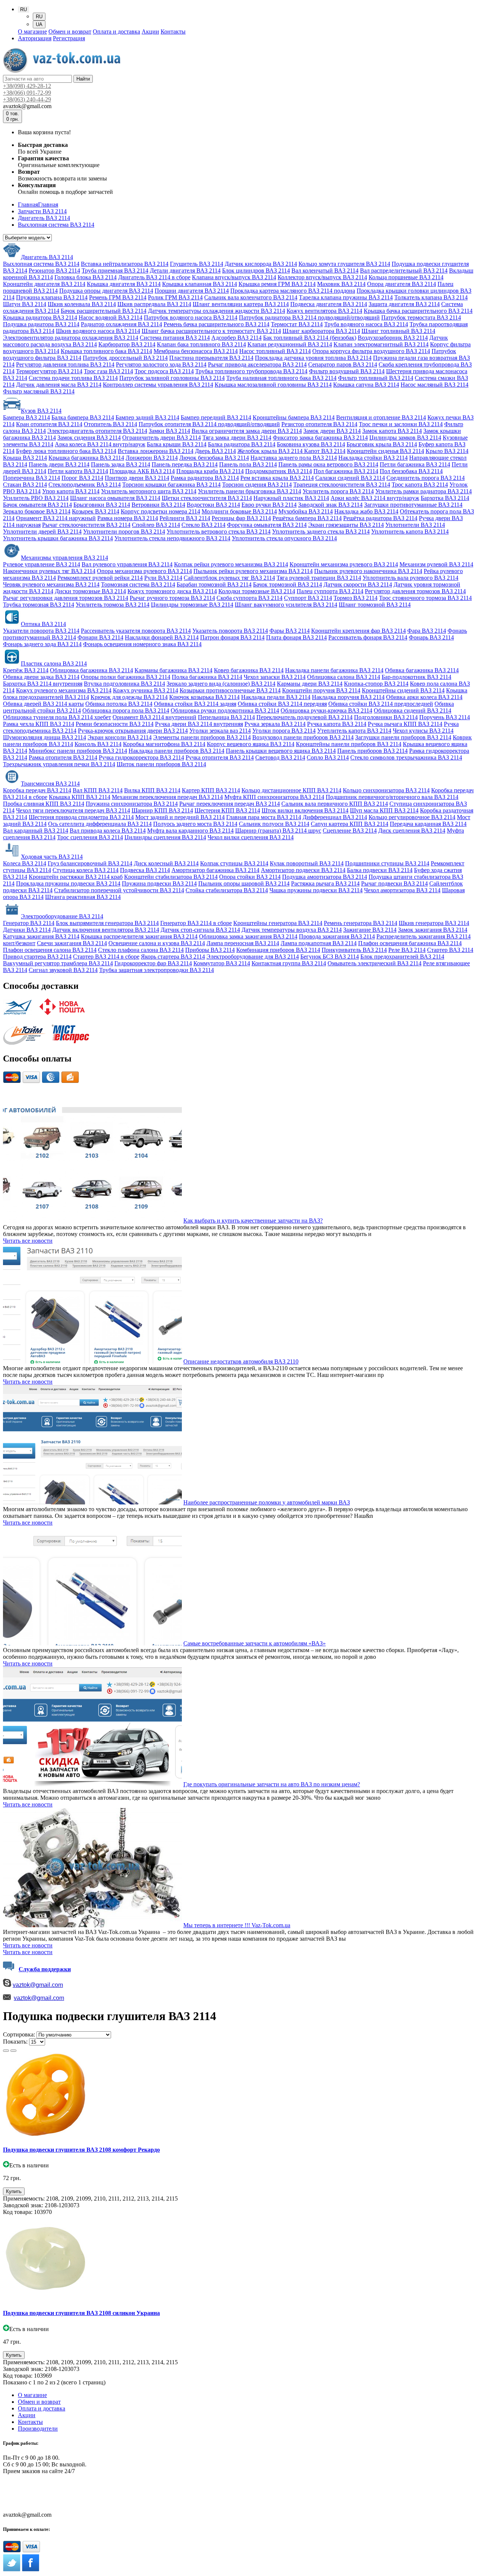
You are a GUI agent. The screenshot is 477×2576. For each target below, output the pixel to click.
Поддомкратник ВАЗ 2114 (279, 471)
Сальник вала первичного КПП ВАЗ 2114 (335, 804)
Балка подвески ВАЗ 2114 (380, 870)
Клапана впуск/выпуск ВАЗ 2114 (234, 277)
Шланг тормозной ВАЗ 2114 (375, 605)
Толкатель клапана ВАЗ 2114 (431, 297)
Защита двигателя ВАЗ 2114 (404, 304)
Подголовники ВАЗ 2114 (386, 717)
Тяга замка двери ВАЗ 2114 (237, 438)
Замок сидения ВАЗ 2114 (89, 438)
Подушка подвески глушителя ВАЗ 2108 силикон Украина (81, 2313)
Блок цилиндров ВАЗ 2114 (256, 271)
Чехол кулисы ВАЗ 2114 (423, 731)
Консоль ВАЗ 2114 (98, 744)
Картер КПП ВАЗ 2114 (211, 790)
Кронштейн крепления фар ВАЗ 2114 (358, 631)
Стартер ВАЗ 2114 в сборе (106, 957)
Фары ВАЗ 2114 (290, 631)
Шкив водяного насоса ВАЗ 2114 (98, 331)
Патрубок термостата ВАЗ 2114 (421, 317)
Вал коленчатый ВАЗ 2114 (325, 271)
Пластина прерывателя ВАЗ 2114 (211, 358)
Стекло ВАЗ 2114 (203, 525)
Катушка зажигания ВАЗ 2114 (41, 936)
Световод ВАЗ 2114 (280, 757)
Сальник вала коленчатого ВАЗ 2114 (251, 297)
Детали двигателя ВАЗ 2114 (185, 271)
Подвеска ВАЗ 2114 (145, 870)
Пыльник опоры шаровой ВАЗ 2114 (244, 883)
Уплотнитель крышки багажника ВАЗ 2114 (58, 538)
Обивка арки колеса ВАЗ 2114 (424, 697)
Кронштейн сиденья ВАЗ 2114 (386, 451)
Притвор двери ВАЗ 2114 (137, 478)
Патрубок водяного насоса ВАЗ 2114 (191, 317)
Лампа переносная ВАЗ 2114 (243, 943)
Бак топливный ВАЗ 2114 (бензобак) (310, 338)
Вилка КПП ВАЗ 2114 (152, 790)
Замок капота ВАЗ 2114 (392, 431)
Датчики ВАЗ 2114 (27, 930)
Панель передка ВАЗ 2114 (185, 464)
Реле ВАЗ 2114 (407, 950)
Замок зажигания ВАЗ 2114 (433, 930)
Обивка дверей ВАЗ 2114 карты (43, 704)
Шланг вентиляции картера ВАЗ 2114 (241, 304)
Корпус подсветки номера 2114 (160, 511)
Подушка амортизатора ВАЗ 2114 (325, 877)
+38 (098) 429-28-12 (28, 2488)
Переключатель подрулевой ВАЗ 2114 (304, 717)
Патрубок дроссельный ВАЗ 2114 (125, 358)
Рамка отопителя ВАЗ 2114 (63, 757)
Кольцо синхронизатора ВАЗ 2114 (386, 790)
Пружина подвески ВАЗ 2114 (159, 883)
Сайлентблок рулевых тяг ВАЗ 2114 (229, 578)
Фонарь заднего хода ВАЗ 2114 (42, 644)
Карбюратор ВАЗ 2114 (127, 344)
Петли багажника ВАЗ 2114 (415, 464)
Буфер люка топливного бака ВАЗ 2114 (66, 451)
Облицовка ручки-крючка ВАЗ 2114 (326, 710)
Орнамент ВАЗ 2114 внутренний (154, 717)
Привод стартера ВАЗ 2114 (37, 957)
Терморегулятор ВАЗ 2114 (49, 371)
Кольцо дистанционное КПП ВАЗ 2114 (291, 790)
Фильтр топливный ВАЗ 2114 (376, 378)
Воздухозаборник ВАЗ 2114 (393, 338)
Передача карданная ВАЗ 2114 (428, 824)
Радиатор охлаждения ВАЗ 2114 (121, 324)
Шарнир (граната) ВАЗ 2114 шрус (278, 831)
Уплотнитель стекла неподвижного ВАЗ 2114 (172, 538)
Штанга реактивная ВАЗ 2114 (83, 897)
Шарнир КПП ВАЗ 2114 (162, 810)
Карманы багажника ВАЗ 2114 (173, 670)
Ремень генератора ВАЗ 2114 (361, 923)
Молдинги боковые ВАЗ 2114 (239, 511)
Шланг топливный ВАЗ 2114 (398, 331)
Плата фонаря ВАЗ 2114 (296, 637)
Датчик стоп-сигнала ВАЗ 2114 (200, 930)
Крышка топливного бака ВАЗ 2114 (106, 351)
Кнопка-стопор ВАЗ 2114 (376, 684)
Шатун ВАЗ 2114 (25, 304)
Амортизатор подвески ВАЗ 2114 (303, 870)
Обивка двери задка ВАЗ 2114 (41, 677)
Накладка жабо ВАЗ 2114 (366, 511)
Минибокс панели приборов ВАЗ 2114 (78, 751)
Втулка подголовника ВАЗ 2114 (124, 684)
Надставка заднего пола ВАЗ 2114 (294, 458)
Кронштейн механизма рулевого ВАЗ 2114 (344, 564)
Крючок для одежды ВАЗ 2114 (129, 697)
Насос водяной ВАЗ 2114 (110, 317)
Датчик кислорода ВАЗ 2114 (261, 264)
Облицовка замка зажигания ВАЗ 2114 (248, 936)
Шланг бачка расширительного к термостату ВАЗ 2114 (211, 331)
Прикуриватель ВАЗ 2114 (354, 950)
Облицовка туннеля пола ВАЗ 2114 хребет (57, 717)
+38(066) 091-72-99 (27, 93)
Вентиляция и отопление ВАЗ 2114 (381, 417)
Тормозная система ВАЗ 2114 (138, 584)
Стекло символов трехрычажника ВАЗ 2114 (406, 757)
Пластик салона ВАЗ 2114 (54, 663)
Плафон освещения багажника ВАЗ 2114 (410, 943)
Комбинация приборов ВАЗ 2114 (278, 950)
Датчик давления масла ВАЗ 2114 (59, 385)
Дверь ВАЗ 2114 (215, 451)
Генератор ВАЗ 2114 (29, 923)
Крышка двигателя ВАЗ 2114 (124, 284)
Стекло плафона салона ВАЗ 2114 (141, 950)
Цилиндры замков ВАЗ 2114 (405, 438)
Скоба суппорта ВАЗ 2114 (249, 598)
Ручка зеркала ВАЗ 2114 (275, 724)
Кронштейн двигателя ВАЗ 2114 (44, 284)
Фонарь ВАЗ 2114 (431, 637)
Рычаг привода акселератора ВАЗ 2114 (257, 364)
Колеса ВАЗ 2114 (25, 863)
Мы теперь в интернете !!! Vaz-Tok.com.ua (237, 1925)
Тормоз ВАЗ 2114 (356, 598)
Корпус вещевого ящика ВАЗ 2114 (251, 744)
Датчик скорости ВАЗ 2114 (358, 584)
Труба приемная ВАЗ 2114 (115, 271)
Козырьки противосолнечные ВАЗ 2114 (230, 690)
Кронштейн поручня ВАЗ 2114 (321, 690)
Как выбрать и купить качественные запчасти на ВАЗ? (253, 1221)
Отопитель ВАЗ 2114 (110, 424)
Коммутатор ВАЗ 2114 (222, 963)
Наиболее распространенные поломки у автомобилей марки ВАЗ (267, 1502)
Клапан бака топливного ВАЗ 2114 (201, 344)
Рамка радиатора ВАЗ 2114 (205, 478)
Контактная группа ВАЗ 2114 (289, 963)
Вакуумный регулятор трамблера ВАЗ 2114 (58, 963)
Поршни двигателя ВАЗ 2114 (192, 291)
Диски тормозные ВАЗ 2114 (90, 591)
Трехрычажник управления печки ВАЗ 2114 (59, 764)
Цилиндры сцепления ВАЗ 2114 (165, 837)
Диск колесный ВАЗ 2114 (166, 863)
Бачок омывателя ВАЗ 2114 (37, 505)
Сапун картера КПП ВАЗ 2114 (350, 824)
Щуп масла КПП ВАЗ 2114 (384, 810)
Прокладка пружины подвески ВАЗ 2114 (68, 883)
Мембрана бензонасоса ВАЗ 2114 (196, 351)
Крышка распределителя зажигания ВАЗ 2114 (139, 936)
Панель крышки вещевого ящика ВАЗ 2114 (281, 751)
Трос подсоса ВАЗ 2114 (164, 371)
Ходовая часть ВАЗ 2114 (52, 857)
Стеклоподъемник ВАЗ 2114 (85, 485)
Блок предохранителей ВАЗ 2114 (402, 957)
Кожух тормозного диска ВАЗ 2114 (172, 591)
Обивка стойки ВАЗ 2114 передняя (282, 704)
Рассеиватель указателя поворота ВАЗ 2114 (136, 631)
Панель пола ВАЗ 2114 (248, 464)
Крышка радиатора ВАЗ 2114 (40, 317)
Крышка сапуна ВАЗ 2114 (366, 385)
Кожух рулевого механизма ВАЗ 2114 (64, 690)
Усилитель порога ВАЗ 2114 (338, 491)
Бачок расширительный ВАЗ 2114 (104, 311)
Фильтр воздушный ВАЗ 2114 (347, 371)
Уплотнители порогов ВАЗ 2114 (124, 531)
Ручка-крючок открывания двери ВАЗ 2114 (133, 731)
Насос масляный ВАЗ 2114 (435, 385)
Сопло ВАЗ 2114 (328, 757)
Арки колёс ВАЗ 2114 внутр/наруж (375, 498)
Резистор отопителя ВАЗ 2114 (319, 424)
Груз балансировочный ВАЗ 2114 (90, 863)
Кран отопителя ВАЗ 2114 (49, 424)
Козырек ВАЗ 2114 (96, 511)
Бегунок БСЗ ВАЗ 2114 (330, 957)
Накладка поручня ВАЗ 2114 (348, 697)
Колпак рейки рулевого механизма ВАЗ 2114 (231, 564)
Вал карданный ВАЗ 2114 (36, 831)
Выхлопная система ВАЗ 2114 (41, 264)
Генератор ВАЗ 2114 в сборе (196, 923)
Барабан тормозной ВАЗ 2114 (214, 584)
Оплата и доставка (116, 32)
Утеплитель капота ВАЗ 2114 (354, 731)
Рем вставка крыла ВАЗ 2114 (277, 478)
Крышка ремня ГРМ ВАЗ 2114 (277, 284)
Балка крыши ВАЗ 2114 (177, 444)
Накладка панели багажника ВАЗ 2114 (334, 670)
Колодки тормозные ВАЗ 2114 (257, 591)
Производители (38, 2429)
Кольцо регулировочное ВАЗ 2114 (412, 817)
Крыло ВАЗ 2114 (447, 451)
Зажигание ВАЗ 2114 (370, 930)
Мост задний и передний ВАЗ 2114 (180, 817)
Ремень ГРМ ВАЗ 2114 (118, 297)
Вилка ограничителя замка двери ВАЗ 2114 (247, 431)
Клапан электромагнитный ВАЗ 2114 (381, 344)
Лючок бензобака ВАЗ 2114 (214, 458)
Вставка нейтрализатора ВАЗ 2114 (125, 264)
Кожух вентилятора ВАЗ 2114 (324, 311)
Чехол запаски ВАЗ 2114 (275, 677)
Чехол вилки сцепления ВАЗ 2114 (251, 837)
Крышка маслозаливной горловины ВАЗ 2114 (273, 385)
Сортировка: (19, 2034)
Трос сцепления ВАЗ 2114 (90, 837)
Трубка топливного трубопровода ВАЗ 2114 (251, 371)
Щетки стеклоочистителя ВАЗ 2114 (207, 498)
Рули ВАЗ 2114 (163, 578)
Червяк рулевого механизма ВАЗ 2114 (51, 584)
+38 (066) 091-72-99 (28, 2495)
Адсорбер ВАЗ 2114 (236, 338)
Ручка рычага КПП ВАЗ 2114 (405, 724)
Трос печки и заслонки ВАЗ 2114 (401, 424)
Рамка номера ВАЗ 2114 (128, 518)
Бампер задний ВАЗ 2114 (147, 417)
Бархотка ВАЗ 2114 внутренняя (43, 684)
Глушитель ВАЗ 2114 (197, 264)
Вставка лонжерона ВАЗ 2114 (156, 451)
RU (39, 17)
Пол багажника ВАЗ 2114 (346, 471)
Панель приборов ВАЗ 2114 (372, 751)
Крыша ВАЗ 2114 (25, 458)
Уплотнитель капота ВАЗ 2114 (410, 531)
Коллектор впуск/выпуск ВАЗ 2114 (322, 277)
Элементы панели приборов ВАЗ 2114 (202, 737)
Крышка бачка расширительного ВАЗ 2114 (418, 311)
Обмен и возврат (70, 32)
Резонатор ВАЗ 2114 (54, 271)
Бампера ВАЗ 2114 (26, 417)
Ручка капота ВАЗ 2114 (337, 724)
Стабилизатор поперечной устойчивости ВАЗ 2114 (119, 890)
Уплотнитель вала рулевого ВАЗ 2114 (410, 578)
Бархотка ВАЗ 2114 (445, 498)
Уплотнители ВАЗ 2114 (415, 525)
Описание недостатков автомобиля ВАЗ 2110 (241, 1361)
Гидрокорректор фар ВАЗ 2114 (153, 963)
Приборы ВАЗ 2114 (210, 950)
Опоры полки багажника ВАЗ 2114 (126, 677)
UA (39, 24)
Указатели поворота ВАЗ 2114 (41, 631)
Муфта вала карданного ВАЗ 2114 (190, 831)
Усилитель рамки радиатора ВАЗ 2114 (424, 491)
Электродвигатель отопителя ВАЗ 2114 (97, 431)
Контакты (173, 32)
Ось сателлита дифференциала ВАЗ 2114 (100, 824)
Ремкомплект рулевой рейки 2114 (100, 578)
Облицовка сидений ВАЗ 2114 (413, 710)
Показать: (15, 2042)
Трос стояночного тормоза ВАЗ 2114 (425, 598)
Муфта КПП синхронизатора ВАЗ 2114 (274, 797)
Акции (150, 32)
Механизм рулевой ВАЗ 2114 (436, 564)
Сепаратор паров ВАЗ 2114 (343, 364)
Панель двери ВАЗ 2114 (59, 464)
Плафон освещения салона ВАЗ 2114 (50, 950)
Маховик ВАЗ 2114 (341, 284)
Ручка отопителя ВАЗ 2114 (220, 757)
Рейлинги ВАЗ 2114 (185, 518)
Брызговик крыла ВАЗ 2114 (382, 444)
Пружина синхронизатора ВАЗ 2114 (132, 804)
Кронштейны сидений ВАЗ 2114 (403, 690)
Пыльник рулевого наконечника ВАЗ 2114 (368, 571)
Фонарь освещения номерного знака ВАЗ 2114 (142, 644)
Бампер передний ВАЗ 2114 (216, 417)
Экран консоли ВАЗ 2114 (120, 737)
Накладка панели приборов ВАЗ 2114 (176, 751)
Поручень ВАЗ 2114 (445, 717)
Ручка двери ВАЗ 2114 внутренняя (199, 724)
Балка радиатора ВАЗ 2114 (242, 444)
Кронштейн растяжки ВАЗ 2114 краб (76, 877)
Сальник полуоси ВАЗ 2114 (274, 824)
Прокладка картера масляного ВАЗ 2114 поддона (293, 291)
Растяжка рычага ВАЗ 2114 (325, 883)
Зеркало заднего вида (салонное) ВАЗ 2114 (221, 684)
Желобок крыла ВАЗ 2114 (271, 451)
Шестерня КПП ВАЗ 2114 (227, 810)
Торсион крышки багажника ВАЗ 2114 (171, 485)
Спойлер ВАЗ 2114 (156, 525)
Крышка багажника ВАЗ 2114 (86, 458)
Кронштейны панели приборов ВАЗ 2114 (349, 744)
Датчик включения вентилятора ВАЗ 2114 (106, 930)
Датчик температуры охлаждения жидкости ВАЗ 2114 (217, 311)
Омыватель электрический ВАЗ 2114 (375, 963)
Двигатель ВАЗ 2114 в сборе (154, 277)
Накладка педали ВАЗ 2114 (276, 697)
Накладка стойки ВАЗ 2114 (373, 458)
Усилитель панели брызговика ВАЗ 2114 (249, 491)
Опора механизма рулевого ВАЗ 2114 (144, 571)
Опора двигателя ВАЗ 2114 (402, 284)
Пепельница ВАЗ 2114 (226, 717)
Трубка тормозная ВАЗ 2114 (39, 605)
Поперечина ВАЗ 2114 (31, 478)
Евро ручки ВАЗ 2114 (269, 505)
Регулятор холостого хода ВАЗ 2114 (161, 364)
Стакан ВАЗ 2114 (25, 485)
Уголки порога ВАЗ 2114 (284, 731)
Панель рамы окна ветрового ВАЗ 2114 (328, 464)
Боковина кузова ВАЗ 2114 (311, 444)
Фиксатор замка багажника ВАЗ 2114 (320, 438)
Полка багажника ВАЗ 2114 (207, 677)
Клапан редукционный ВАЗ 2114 (290, 344)
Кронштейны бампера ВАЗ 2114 (294, 417)
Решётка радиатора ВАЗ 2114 (380, 518)
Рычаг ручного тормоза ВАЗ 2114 (172, 598)
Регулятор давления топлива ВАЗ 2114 (65, 364)
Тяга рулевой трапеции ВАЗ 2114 (319, 578)
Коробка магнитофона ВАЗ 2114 (164, 744)
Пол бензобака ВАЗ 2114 (411, 471)
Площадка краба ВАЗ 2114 (210, 471)
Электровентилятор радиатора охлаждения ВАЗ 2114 (71, 338)
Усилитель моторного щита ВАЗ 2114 (149, 491)
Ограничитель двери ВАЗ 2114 (162, 438)
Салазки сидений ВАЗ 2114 (350, 478)
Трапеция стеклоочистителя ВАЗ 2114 (342, 485)
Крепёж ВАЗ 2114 (26, 670)
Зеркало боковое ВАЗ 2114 (37, 511)
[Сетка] (13, 2051)
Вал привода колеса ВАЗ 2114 (108, 831)
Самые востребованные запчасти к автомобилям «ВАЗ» (255, 1643)
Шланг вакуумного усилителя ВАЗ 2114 (286, 605)
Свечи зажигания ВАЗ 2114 (72, 943)
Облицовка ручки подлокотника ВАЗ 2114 (225, 710)
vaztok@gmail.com (38, 1985)
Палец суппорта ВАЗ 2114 (330, 591)
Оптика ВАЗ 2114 (43, 624)
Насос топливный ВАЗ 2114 (275, 351)
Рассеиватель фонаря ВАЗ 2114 (368, 637)
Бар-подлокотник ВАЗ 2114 (416, 677)
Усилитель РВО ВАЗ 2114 (36, 498)
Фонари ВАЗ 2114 (100, 637)
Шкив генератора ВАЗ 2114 (434, 923)
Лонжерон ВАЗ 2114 (152, 458)
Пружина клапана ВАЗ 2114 (52, 297)
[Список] (6, 2051)
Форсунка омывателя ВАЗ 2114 (267, 525)
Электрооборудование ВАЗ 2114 (62, 916)
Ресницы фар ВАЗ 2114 (241, 518)
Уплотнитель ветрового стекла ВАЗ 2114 (219, 531)
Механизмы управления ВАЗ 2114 (64, 558)
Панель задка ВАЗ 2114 (121, 464)
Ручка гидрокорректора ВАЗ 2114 (141, 757)
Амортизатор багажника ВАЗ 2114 (215, 870)
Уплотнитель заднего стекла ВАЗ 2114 (321, 531)
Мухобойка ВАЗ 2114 (306, 511)
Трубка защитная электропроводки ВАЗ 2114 (157, 970)
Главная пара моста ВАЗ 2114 (264, 817)
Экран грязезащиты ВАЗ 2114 (346, 525)
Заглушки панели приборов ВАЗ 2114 (403, 737)
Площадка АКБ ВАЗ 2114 (142, 471)
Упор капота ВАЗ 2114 (71, 491)
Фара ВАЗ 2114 (427, 631)
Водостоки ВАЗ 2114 (213, 505)
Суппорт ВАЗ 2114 (308, 598)
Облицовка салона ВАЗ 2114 (344, 677)
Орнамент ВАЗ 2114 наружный (56, 518)
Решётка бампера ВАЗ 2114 (307, 518)
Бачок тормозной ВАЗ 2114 (288, 584)
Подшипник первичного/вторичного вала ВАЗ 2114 (392, 797)
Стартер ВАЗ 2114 (450, 950)
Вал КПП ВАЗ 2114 (98, 790)
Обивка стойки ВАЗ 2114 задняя (195, 704)
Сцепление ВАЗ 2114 (350, 831)
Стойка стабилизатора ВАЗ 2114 (227, 890)
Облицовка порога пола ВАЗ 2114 (126, 710)
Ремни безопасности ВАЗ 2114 (115, 724)
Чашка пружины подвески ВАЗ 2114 (316, 890)
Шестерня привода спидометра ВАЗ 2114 (81, 817)
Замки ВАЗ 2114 (169, 431)
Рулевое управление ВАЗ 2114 (42, 564)
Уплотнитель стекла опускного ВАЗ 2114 (284, 538)
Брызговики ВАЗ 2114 (102, 505)
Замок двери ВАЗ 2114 (332, 431)
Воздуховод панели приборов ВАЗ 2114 (303, 737)
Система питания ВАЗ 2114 (175, 338)
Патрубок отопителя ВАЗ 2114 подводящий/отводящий (209, 424)
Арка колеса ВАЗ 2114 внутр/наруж (100, 444)
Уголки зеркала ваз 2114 (220, 731)
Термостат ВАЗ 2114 (297, 324)
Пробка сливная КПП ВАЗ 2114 (44, 804)
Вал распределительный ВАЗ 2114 (404, 271)
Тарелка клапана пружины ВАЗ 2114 (346, 297)
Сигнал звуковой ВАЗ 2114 (63, 970)
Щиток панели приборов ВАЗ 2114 (161, 764)
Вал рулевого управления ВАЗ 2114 (127, 564)
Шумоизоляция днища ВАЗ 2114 (45, 737)
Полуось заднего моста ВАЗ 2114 (195, 824)
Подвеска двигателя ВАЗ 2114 (329, 304)
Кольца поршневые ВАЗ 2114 (406, 277)
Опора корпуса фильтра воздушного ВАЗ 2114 (371, 351)
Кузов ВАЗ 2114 (41, 411)
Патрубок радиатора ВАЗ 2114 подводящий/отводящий (309, 317)
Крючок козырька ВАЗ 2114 (204, 697)
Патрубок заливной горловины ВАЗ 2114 (172, 378)
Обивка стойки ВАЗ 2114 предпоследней (381, 704)
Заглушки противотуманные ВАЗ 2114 (413, 505)
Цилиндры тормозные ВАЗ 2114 (192, 605)
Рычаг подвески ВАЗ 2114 (394, 883)
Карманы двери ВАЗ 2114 (310, 684)
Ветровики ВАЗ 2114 (158, 505)
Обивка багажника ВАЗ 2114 (422, 670)
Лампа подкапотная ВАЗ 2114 (319, 943)
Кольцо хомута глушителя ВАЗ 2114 (344, 264)
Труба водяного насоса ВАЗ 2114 (366, 324)
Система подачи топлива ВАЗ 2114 (73, 378)
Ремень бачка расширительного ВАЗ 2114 (217, 324)
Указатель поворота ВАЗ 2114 (230, 631)
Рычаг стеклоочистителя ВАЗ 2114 (86, 525)
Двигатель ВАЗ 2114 (47, 257)
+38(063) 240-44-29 (27, 99)
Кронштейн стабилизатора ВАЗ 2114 (171, 877)
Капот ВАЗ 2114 (325, 451)
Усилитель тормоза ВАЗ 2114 (113, 605)
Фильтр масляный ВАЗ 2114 (39, 391)
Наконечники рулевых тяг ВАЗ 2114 (49, 571)
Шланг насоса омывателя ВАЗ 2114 (115, 498)
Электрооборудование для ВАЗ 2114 (253, 957)
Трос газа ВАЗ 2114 (108, 371)
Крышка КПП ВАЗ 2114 (80, 797)
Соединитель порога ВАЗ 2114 (426, 478)
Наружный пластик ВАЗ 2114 (291, 498)
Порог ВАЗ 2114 (82, 478)
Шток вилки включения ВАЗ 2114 (305, 810)
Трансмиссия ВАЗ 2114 (50, 784)
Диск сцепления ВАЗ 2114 (412, 831)
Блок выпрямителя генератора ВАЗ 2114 (107, 923)
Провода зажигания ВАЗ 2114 (337, 936)
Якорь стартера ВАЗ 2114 (173, 957)
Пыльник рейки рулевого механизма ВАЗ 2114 (253, 571)
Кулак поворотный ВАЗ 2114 (307, 863)
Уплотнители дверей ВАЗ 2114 (42, 531)
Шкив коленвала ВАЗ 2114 (82, 304)
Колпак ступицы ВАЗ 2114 (234, 863)
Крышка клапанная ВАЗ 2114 (200, 284)
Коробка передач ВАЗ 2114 (37, 790)
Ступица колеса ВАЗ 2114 (86, 870)
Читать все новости (28, 1241)
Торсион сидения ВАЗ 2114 (257, 485)
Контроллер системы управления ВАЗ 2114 (158, 385)
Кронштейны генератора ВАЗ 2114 (278, 923)
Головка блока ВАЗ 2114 (86, 277)
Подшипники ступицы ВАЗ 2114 (387, 863)
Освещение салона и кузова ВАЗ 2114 (157, 943)
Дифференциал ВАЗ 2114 (335, 817)
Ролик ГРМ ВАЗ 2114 (175, 297)
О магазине (32, 32)
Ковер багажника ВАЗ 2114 (249, 670)
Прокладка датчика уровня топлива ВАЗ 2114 (313, 358)
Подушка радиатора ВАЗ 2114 (41, 324)
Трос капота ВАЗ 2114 (420, 485)
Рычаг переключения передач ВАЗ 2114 (230, 804)
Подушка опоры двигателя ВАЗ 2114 (106, 291)
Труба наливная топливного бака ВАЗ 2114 (281, 378)
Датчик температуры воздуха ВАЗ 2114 (292, 930)
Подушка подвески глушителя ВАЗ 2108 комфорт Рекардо (81, 2150)
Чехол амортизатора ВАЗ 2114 (402, 890)
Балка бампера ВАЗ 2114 (83, 417)
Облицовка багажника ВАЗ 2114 (91, 670)
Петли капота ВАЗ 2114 (78, 471)
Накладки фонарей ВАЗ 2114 (162, 637)
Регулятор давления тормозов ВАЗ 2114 (415, 591)
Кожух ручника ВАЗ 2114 (146, 690)
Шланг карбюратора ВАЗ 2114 (321, 331)
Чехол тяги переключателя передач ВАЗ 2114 (73, 810)
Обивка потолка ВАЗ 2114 (119, 704)
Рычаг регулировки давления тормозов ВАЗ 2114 (66, 598)
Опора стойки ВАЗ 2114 (250, 877)
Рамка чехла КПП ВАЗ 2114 (39, 724)
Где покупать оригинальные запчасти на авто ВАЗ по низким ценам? (272, 1784)
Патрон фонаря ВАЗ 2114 (232, 637)
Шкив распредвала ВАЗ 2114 (154, 304)
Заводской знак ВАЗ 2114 (330, 505)
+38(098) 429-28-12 (27, 86)
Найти (83, 79)
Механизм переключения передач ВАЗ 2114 (167, 797)
